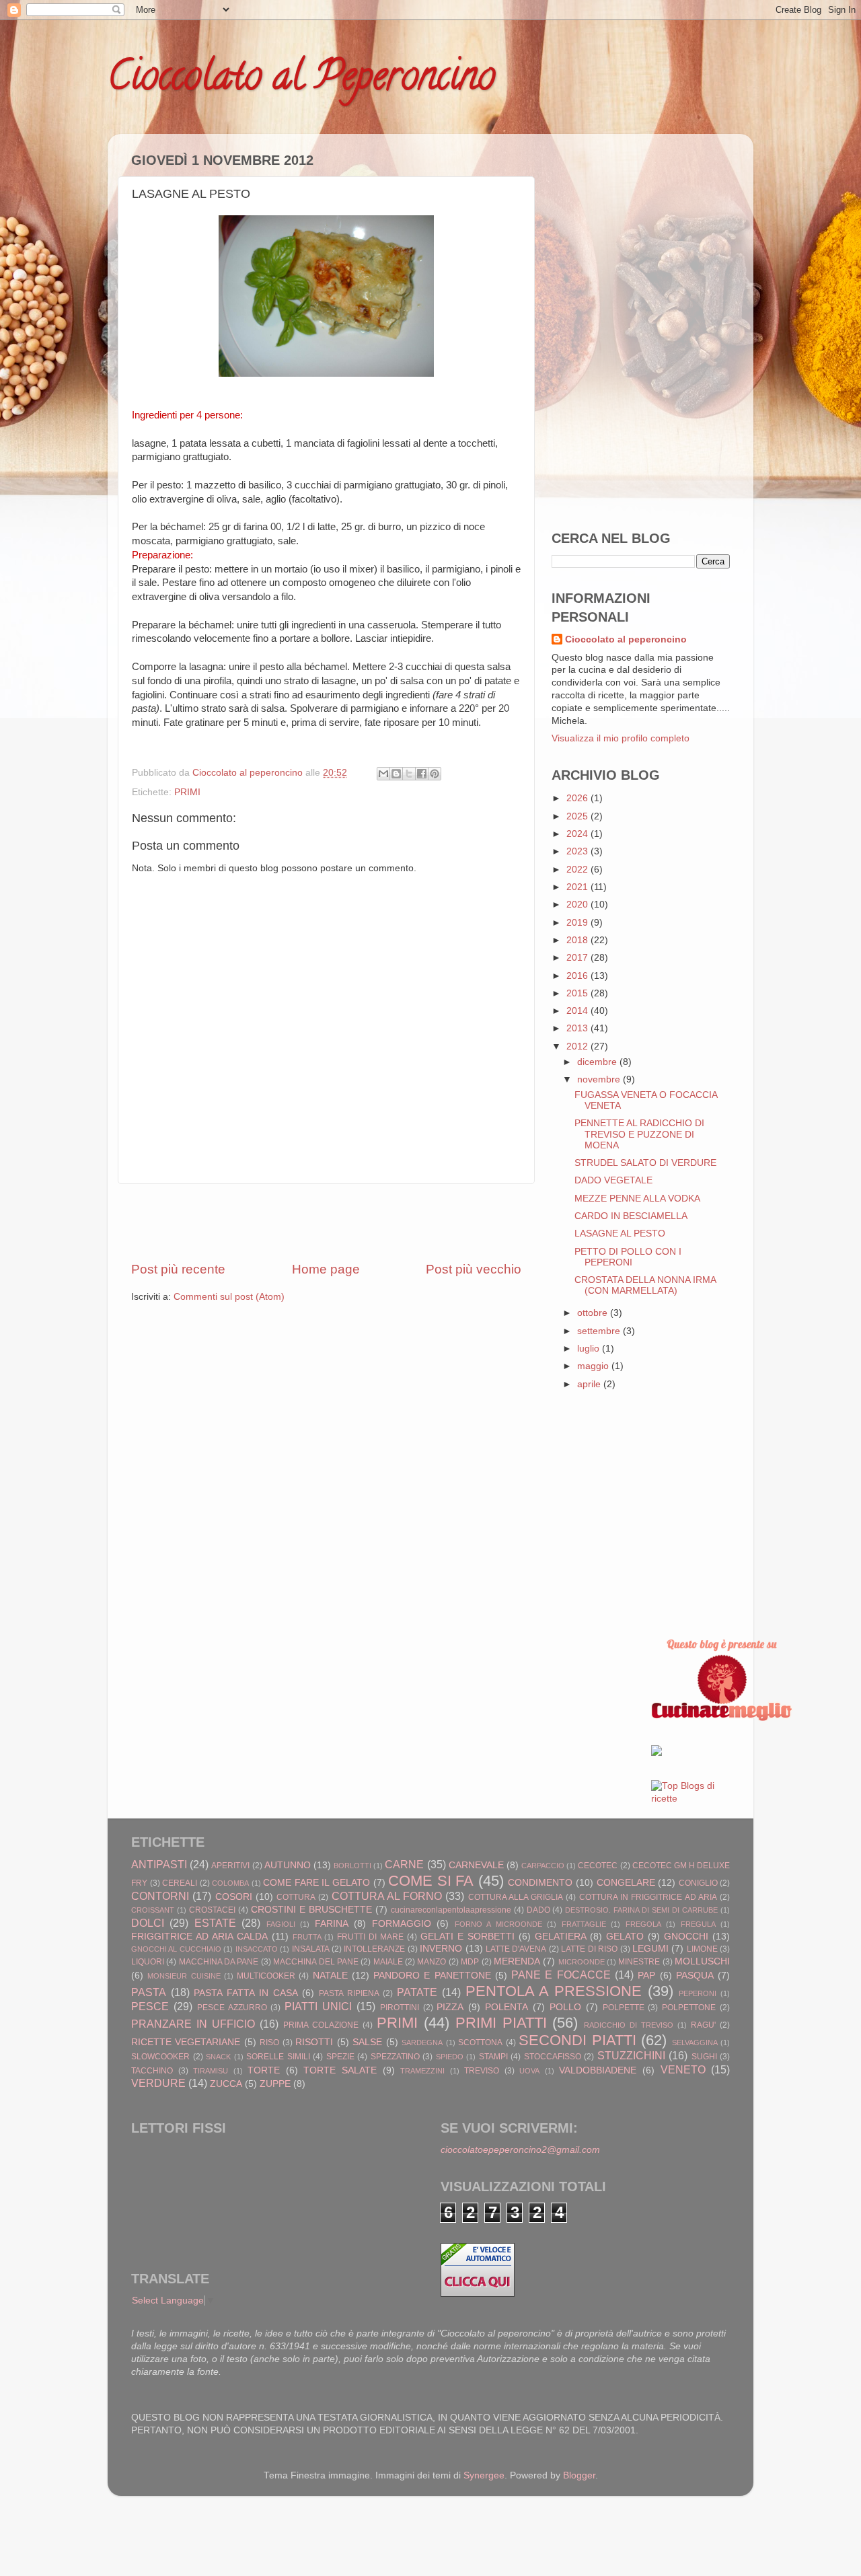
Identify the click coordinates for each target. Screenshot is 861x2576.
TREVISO (482, 2071)
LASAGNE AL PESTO (620, 1234)
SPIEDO (450, 2057)
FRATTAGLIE (584, 1924)
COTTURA (296, 1897)
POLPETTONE (689, 2008)
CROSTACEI (212, 1910)
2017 (578, 958)
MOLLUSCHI (702, 1961)
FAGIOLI (281, 1924)
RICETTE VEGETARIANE (186, 2042)
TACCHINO (152, 2071)
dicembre (598, 1062)
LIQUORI (148, 1962)
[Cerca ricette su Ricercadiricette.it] (691, 1799)
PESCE (150, 2006)
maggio (594, 1366)
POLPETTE (624, 2008)
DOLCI (148, 1923)
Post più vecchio (474, 1269)
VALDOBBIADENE (598, 2070)
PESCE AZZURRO (232, 2008)
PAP (646, 1976)
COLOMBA (230, 1883)
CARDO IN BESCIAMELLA (631, 1216)
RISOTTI (314, 2042)
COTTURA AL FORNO (387, 1896)
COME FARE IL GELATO (316, 1883)
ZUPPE (275, 2084)
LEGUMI (650, 1949)
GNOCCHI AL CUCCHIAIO (176, 1949)
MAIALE (388, 1962)
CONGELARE (626, 1883)
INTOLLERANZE (374, 1949)
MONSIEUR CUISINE (184, 1976)
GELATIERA (561, 1937)
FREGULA (698, 1924)
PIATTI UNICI (318, 2006)
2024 (578, 834)
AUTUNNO (288, 1865)
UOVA (529, 2071)
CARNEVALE (476, 1865)
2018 (578, 940)
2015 (578, 993)
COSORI (234, 1897)
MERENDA (517, 1961)
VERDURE (158, 2083)
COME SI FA (431, 1881)
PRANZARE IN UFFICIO (193, 2024)
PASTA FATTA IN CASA (246, 1993)
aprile (590, 1384)
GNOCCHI (686, 1937)
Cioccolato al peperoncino (626, 639)
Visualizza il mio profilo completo (621, 738)
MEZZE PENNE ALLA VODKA (637, 1199)
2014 (578, 1011)
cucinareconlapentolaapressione (451, 1910)
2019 (578, 923)
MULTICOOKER (266, 1976)
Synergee (484, 2475)
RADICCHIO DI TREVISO (629, 2025)
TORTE (264, 2070)
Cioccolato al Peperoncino (301, 80)
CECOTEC (598, 1866)
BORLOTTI (352, 1866)
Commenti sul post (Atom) (229, 1297)
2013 (578, 1028)
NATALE (330, 1976)
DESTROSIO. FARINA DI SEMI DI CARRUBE (641, 1910)
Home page (326, 1269)
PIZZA (450, 2007)
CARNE (404, 1864)
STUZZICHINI (631, 2055)
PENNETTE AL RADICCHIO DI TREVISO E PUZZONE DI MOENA (639, 1134)
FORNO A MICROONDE (498, 1924)
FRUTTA (307, 1937)
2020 (578, 905)
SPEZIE (340, 2057)
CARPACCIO (543, 1866)
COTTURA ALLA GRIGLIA (516, 1897)
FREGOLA (643, 1924)
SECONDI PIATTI (577, 2040)
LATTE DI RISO (589, 1949)
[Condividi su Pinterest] (435, 774)
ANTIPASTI (159, 1864)
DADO (538, 1910)
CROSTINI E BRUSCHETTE (311, 1910)
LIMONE (702, 1949)
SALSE (367, 2042)
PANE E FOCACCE (561, 1975)
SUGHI (704, 2057)
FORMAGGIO (402, 1924)
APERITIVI (230, 1866)
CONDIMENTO (540, 1883)
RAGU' (703, 2025)
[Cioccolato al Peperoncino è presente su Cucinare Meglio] (722, 1718)
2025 (578, 816)
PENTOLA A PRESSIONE (554, 1991)
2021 (578, 887)
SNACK (218, 2057)
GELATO (625, 1937)
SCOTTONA (480, 2043)
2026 (578, 798)
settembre (600, 1331)
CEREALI (180, 1883)
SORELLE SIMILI (278, 2057)
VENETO (683, 2069)
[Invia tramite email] (383, 774)
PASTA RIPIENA (349, 1993)
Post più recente (178, 1269)
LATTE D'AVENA (516, 1949)
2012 (578, 1046)
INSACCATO (257, 1949)
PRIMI (187, 792)
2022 (578, 870)
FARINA (332, 1924)
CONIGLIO (698, 1883)
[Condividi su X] (409, 774)
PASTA (149, 1992)
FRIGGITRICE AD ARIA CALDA (199, 1937)
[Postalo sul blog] (396, 774)
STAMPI (493, 2057)
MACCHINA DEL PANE (316, 1962)
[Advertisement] (326, 1222)
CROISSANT (153, 1910)
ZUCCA (226, 2084)
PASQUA (695, 1976)
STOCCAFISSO (553, 2057)
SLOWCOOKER (160, 2057)
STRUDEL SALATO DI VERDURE (645, 1163)
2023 (578, 851)
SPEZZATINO (395, 2057)
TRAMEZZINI (422, 2071)
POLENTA (507, 2007)
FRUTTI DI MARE (370, 1937)
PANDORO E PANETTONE (432, 1976)
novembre (600, 1079)
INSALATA (311, 1949)
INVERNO (441, 1949)
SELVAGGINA (695, 2043)
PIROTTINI (400, 2008)
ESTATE (215, 1923)
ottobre (594, 1313)
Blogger (579, 2475)
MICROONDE (582, 1962)
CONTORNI (160, 1896)
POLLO (565, 2007)
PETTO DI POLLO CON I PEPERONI (628, 1257)
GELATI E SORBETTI (467, 1937)
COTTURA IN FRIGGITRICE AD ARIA (648, 1897)
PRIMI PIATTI (501, 2023)
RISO (269, 2043)
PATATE (417, 1992)
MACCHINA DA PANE (219, 1962)
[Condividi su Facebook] (422, 774)
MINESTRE (639, 1962)
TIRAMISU (211, 2071)
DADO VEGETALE (613, 1180)
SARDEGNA (422, 2043)
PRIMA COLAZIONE (321, 2025)
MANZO (432, 1962)
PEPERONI (698, 1993)
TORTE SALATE (340, 2070)
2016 (578, 976)
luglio (590, 1349)
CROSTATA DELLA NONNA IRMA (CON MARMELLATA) (645, 1285)
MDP (470, 1962)
